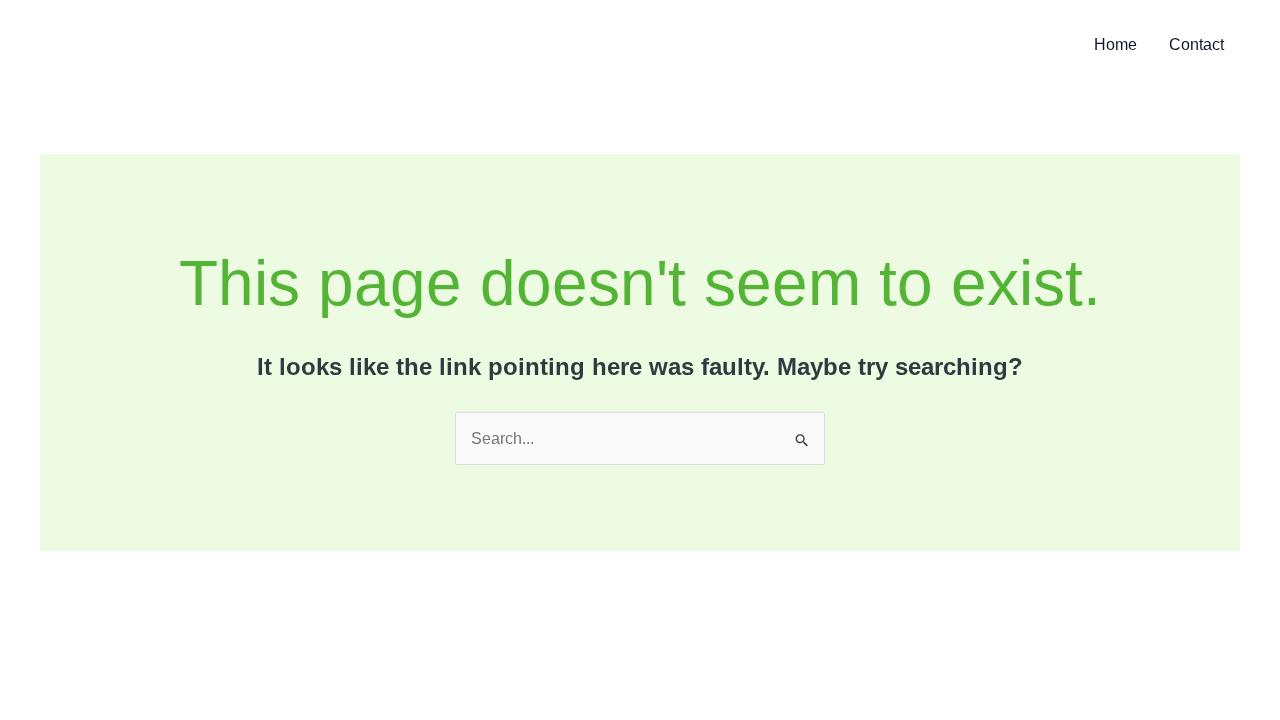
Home (1115, 44)
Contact (1196, 44)
